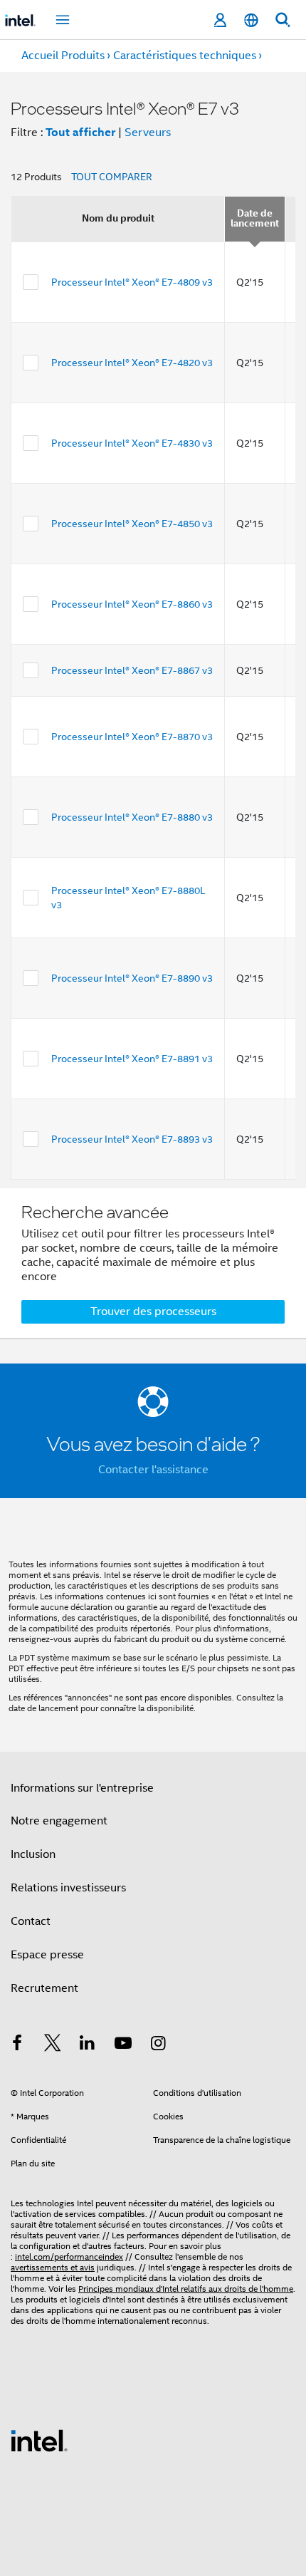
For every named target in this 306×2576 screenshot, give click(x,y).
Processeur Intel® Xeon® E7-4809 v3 (132, 282)
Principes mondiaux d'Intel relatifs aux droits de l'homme (186, 2289)
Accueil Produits (63, 56)
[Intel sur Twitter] (53, 2045)
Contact (31, 1921)
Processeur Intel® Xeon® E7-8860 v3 (132, 604)
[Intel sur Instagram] (158, 2045)
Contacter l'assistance (153, 1470)
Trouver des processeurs (153, 1312)
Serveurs (148, 133)
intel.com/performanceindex (69, 2256)
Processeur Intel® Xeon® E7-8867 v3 (132, 670)
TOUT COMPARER (112, 177)
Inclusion (33, 1854)
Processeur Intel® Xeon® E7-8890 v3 (132, 978)
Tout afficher (80, 132)
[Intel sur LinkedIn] (88, 2045)
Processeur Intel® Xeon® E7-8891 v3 (132, 1059)
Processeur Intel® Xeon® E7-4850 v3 (132, 524)
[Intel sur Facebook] (17, 2045)
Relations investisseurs (68, 1888)
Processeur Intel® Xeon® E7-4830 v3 (132, 443)
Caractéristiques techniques (185, 56)
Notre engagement (59, 1821)
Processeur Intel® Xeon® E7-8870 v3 (132, 737)
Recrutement (44, 1988)
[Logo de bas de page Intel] (39, 2440)
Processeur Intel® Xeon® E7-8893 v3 (132, 1139)
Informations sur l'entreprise (82, 1788)
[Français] (251, 20)
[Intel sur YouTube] (123, 2045)
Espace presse (47, 1955)
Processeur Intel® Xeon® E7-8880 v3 (132, 817)
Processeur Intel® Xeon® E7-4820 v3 (132, 363)
